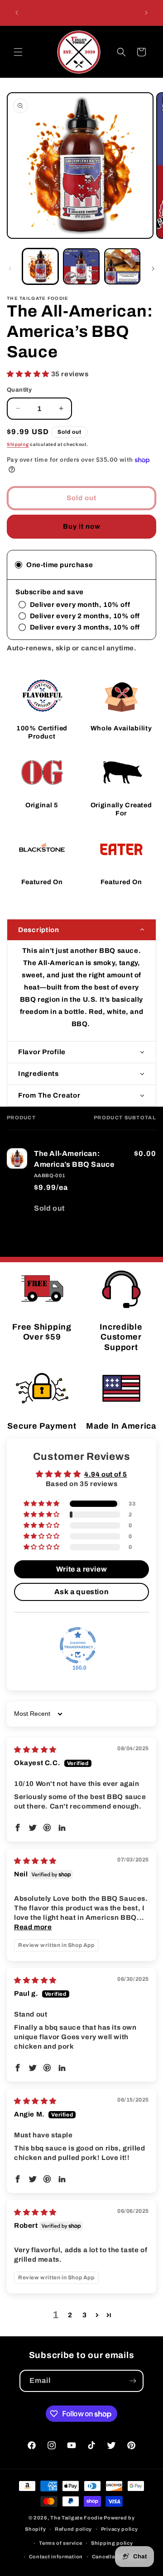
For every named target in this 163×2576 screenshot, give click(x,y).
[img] (35, 1750)
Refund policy (73, 2529)
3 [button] (85, 2315)
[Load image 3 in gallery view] (122, 266)
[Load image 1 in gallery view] (40, 266)
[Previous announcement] (17, 13)
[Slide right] (153, 269)
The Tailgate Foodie (76, 2518)
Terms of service (60, 2543)
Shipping (18, 444)
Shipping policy (112, 2543)
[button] (18, 52)
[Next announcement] (146, 13)
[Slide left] (10, 269)
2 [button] (70, 2315)
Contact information (56, 2557)
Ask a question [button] (81, 1592)
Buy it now (82, 526)
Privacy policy (120, 2529)
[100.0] (78, 1645)
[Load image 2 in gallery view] (81, 266)
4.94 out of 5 (106, 1474)
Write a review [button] (81, 1569)
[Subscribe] (133, 2381)
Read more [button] (33, 1927)
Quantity (19, 390)
